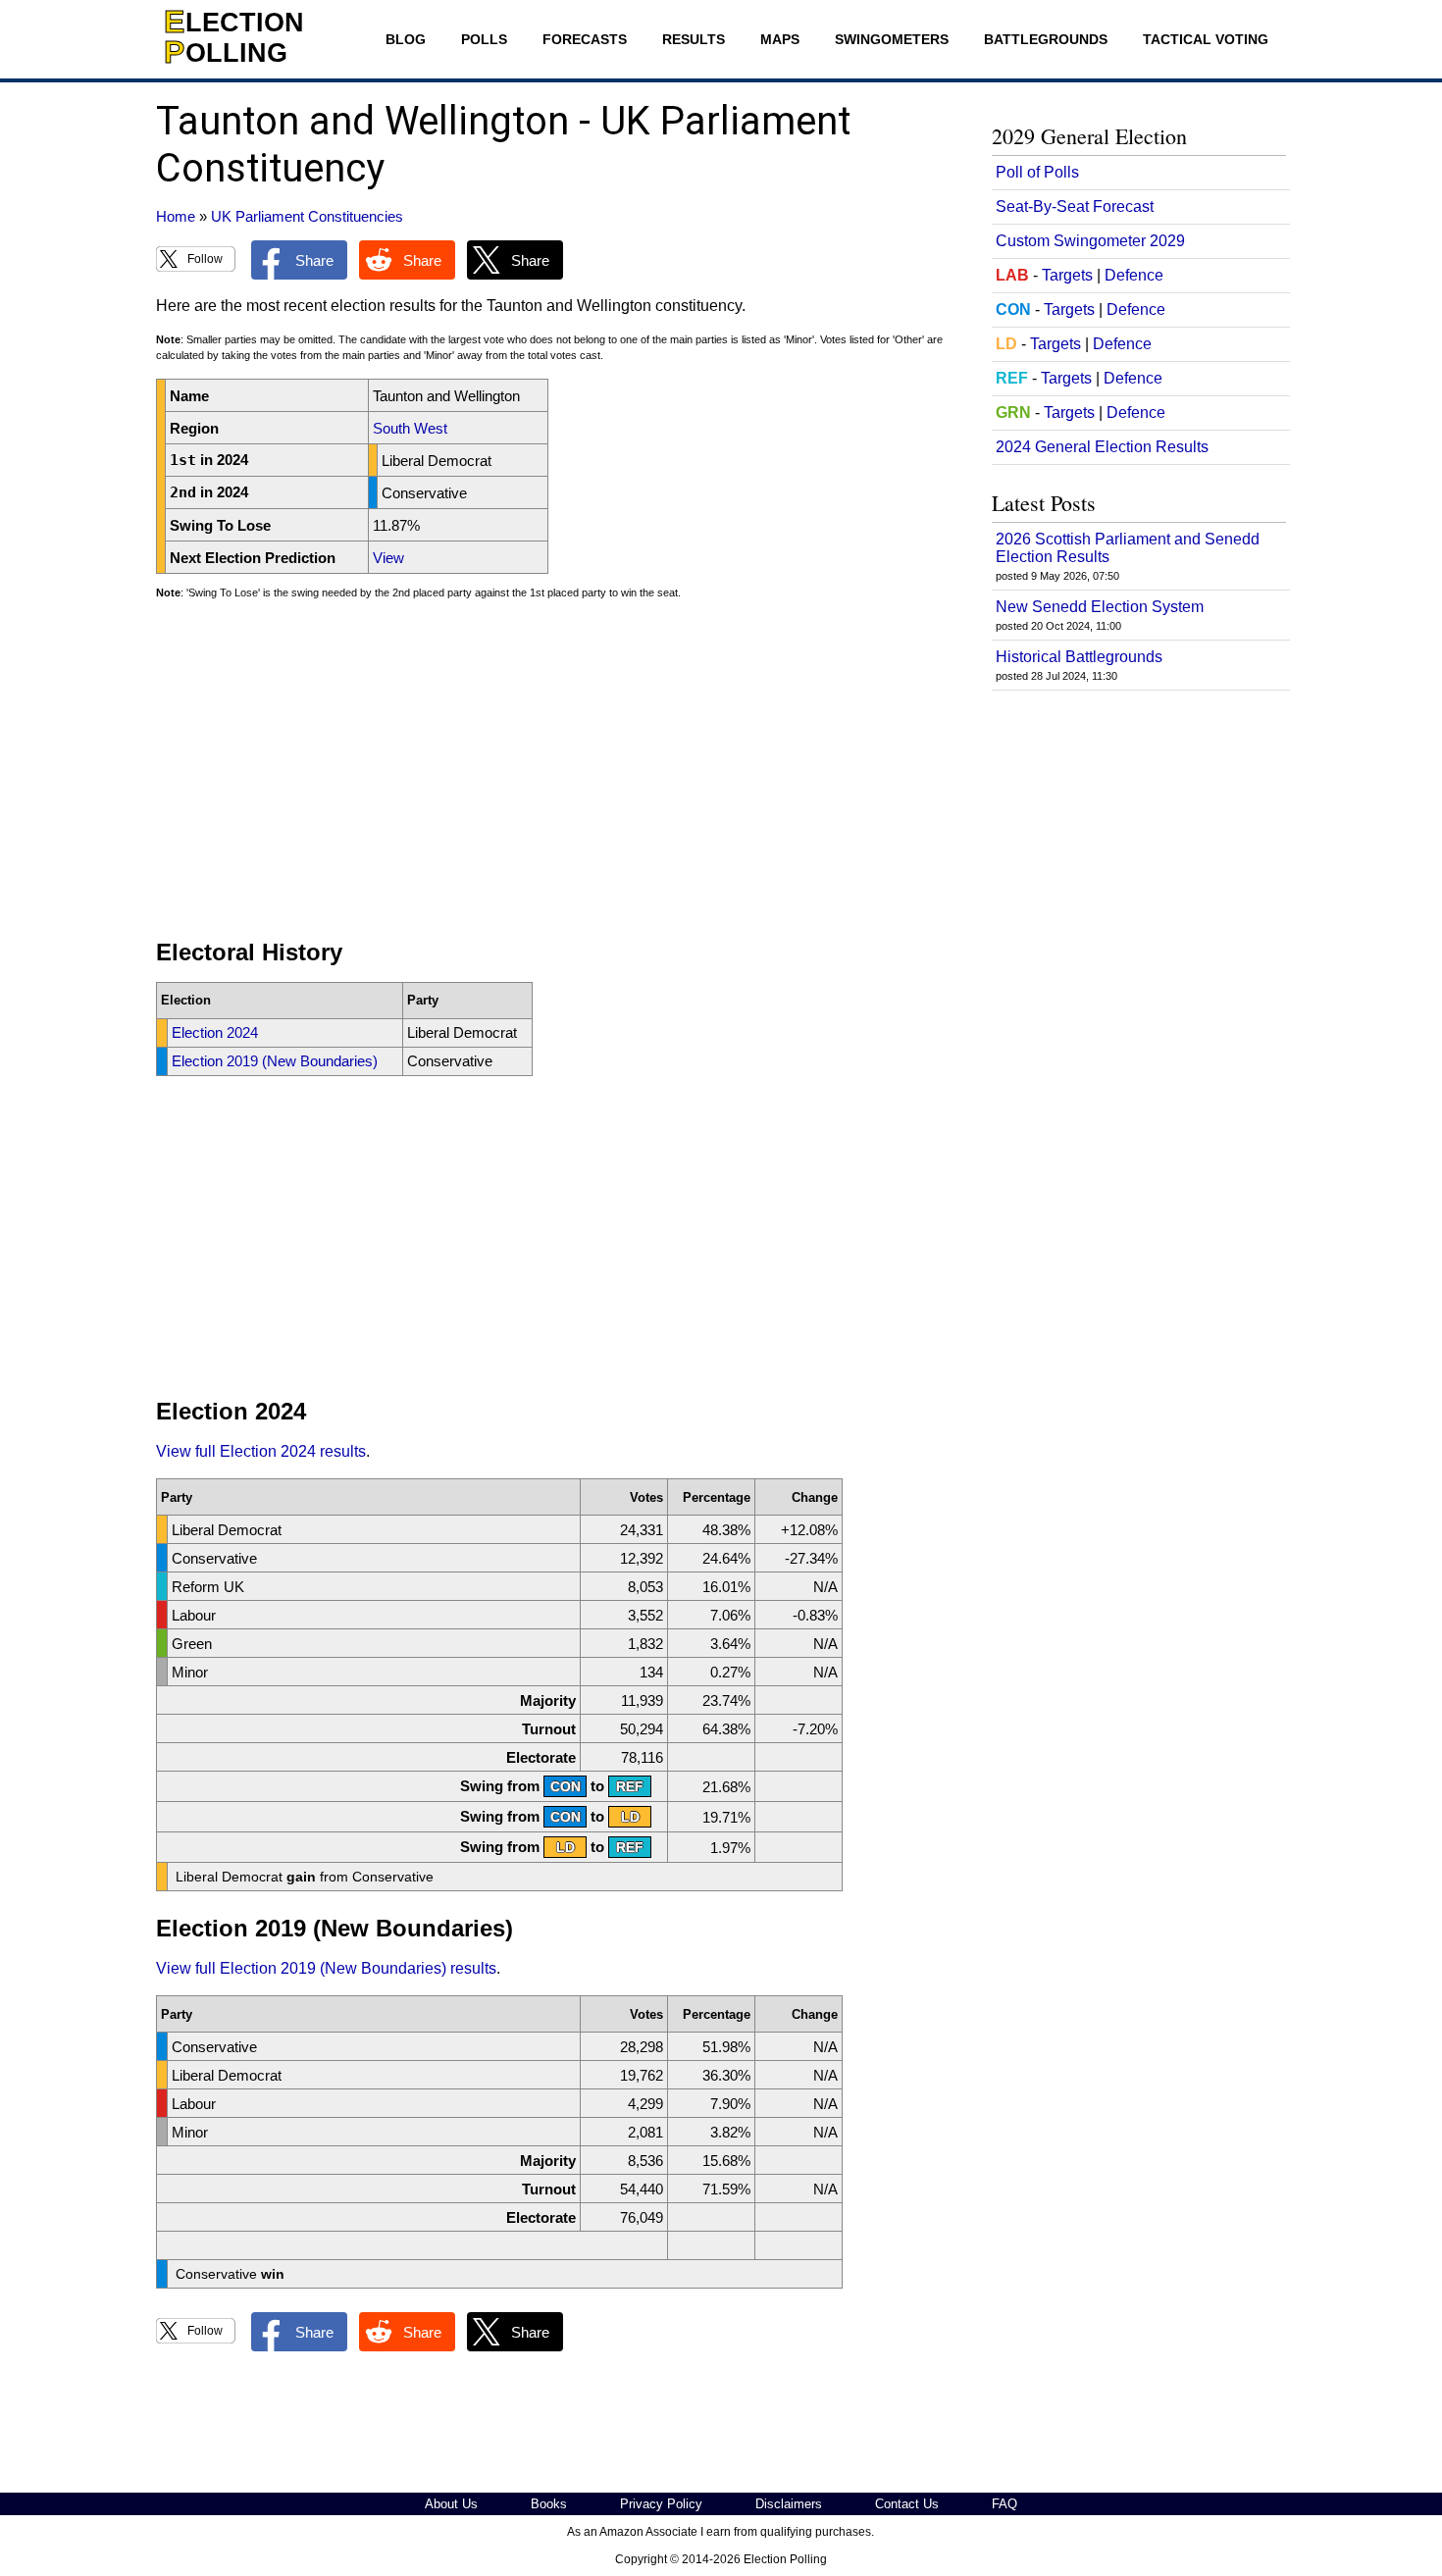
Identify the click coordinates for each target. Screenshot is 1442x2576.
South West (410, 428)
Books (549, 2504)
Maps (780, 39)
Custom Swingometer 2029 (1090, 241)
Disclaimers (789, 2504)
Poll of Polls (1037, 172)
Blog (406, 39)
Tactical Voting (1206, 39)
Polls (484, 39)
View (388, 558)
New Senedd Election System (1100, 607)
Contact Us (907, 2504)
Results (694, 39)
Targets (1067, 275)
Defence (1134, 275)
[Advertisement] (558, 778)
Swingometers (892, 39)
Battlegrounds (1046, 39)
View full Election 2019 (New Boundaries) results (326, 1968)
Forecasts (585, 39)
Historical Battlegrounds (1079, 657)
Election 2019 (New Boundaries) (275, 1061)
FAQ (1004, 2504)
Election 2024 (215, 1032)
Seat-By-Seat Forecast (1075, 206)
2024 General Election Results (1102, 447)
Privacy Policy (661, 2504)
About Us (451, 2504)
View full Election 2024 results (261, 1451)
